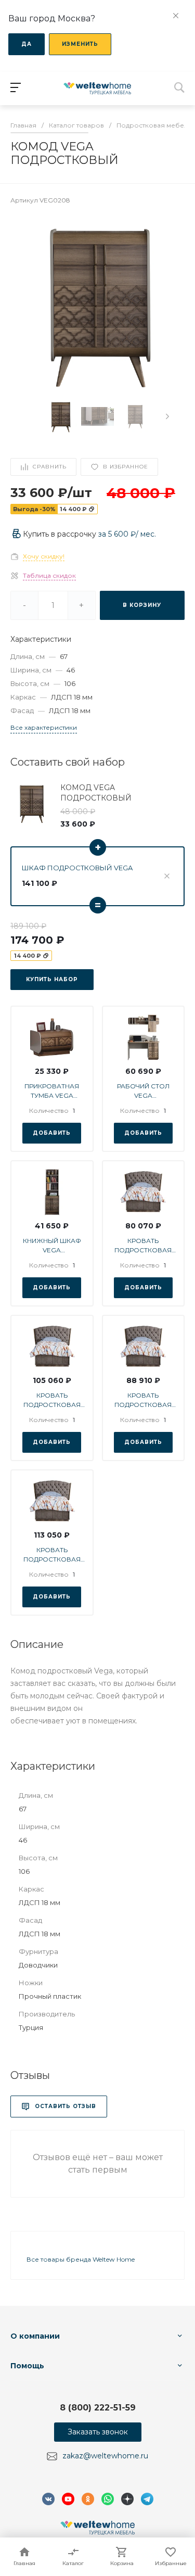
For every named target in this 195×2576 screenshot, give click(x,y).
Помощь (27, 2366)
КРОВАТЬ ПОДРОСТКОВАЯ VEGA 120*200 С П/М (52, 1555)
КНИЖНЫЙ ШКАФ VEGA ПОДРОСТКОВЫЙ (52, 1246)
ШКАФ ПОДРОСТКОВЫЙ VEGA (77, 868)
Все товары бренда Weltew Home (81, 2259)
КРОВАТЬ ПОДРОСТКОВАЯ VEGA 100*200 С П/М (52, 1400)
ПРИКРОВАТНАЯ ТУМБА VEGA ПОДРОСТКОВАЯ (52, 1091)
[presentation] (167, 416)
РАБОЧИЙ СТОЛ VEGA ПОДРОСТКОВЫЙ (143, 1091)
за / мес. (127, 534)
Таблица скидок (49, 575)
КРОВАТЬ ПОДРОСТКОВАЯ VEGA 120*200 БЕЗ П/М (143, 1400)
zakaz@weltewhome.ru (105, 2456)
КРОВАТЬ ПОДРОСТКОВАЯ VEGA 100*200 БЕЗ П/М (143, 1246)
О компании (35, 2336)
